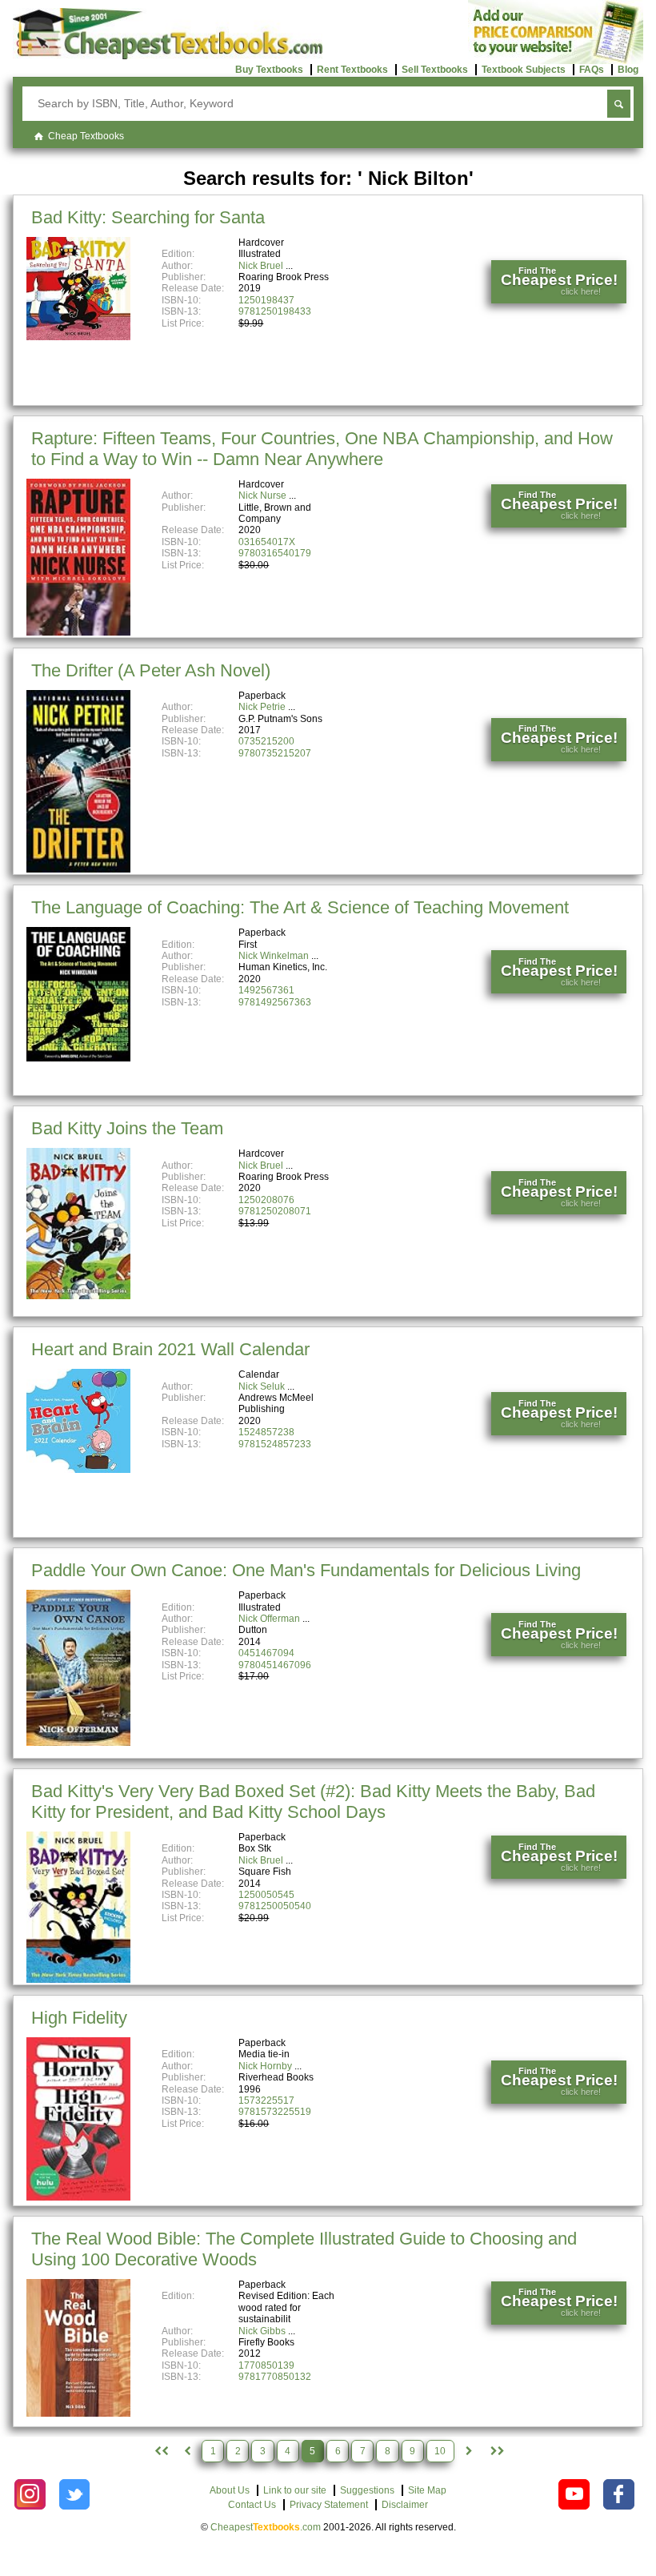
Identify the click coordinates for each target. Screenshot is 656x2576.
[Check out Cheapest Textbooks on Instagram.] (30, 2495)
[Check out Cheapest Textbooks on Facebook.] (619, 2495)
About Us (230, 2490)
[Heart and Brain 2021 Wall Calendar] (78, 1470)
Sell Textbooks (435, 70)
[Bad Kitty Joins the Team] (78, 1296)
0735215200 (266, 741)
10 (440, 2451)
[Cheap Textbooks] (168, 56)
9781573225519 (275, 2112)
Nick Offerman (269, 1619)
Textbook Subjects (524, 70)
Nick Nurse (262, 496)
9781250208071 (275, 1211)
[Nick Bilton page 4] (187, 2451)
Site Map (427, 2490)
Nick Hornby (265, 2066)
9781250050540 (275, 1906)
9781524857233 (275, 1444)
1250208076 (266, 1200)
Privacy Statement (329, 2505)
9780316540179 (275, 553)
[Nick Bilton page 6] (469, 2451)
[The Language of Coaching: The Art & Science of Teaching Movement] (78, 1058)
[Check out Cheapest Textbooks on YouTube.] (574, 2495)
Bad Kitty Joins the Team (127, 1128)
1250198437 (266, 300)
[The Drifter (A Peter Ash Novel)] (78, 869)
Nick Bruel (261, 266)
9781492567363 (275, 1002)
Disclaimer (405, 2505)
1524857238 (266, 1432)
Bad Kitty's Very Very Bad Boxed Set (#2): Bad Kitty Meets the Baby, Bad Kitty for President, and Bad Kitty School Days (313, 1802)
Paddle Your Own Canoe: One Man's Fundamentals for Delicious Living (306, 1570)
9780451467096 (275, 1665)
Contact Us (252, 2505)
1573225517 (266, 2101)
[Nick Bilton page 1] (160, 2451)
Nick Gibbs (262, 2331)
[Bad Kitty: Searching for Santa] (78, 337)
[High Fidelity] (78, 2197)
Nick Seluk (262, 1386)
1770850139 (266, 2365)
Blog (628, 70)
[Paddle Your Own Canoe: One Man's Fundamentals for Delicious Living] (78, 1743)
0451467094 (266, 1653)
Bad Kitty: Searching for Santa (148, 217)
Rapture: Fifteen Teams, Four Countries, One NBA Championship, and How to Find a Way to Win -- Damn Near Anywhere (322, 449)
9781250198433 (275, 311)
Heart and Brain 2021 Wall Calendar (170, 1349)
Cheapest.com (266, 2527)
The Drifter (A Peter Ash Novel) (151, 670)
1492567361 (266, 990)
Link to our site (295, 2490)
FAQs (592, 70)
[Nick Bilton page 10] (496, 2451)
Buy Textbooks (269, 70)
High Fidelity (79, 2018)
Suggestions (367, 2490)
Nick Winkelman (274, 956)
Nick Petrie (262, 707)
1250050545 (266, 1895)
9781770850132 (275, 2377)
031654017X (267, 542)
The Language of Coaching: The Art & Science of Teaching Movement (300, 907)
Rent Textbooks (352, 70)
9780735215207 (275, 753)
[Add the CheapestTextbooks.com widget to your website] (556, 61)
